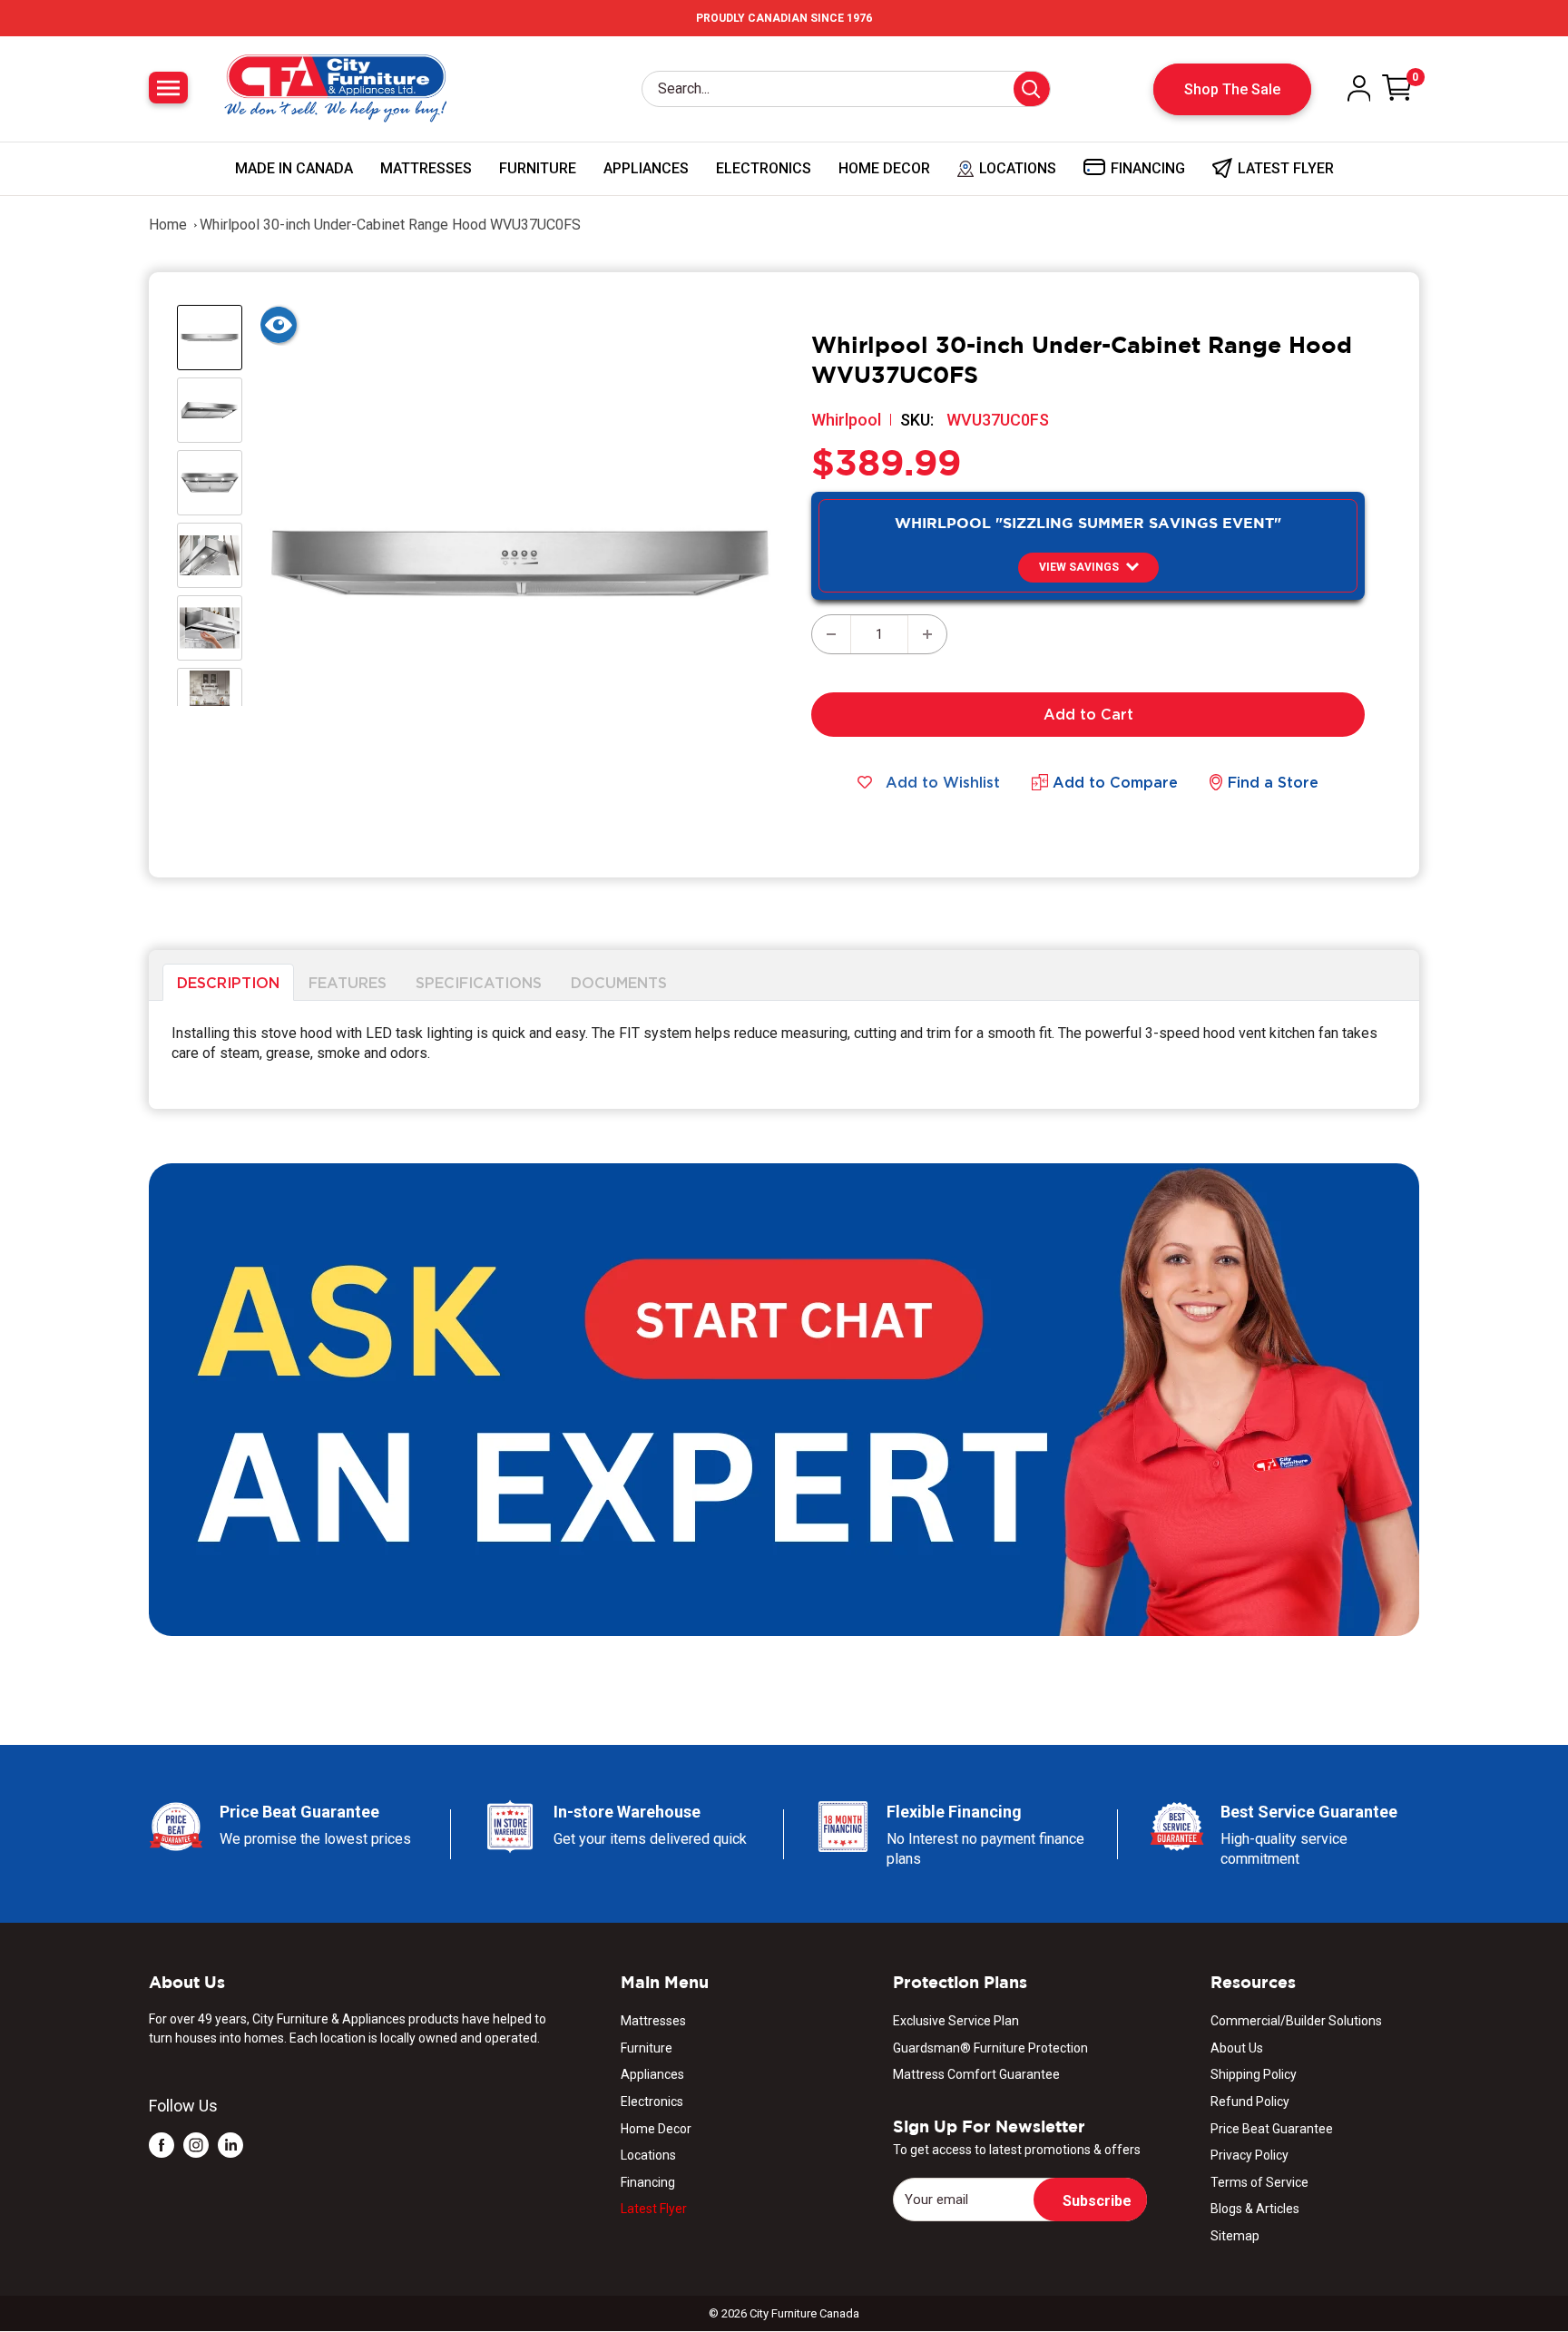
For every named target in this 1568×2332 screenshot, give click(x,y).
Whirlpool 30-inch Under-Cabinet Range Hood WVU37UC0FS (390, 225)
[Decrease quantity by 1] (831, 634)
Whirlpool (846, 420)
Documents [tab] (619, 982)
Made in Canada (294, 168)
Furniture (538, 168)
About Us (1237, 2048)
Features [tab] (348, 982)
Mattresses (426, 168)
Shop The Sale (1232, 89)
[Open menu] (168, 88)
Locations (648, 2155)
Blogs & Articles (1255, 2209)
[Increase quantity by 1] (927, 634)
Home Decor (884, 168)
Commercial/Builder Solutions (1296, 2021)
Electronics (764, 168)
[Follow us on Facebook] (162, 2145)
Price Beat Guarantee (1272, 2129)
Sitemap (1235, 2236)
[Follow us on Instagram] (196, 2145)
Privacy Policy (1249, 2155)
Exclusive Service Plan (956, 2021)
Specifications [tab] (479, 982)
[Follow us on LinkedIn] (230, 2145)
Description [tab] (228, 982)
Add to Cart (1088, 714)
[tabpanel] (784, 1055)
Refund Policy (1250, 2102)
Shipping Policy (1254, 2074)
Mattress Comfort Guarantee (976, 2074)
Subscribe (1097, 2201)
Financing (648, 2182)
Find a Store (1273, 782)
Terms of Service (1259, 2182)
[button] (1088, 568)
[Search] (1032, 89)
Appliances (646, 168)
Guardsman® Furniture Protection (990, 2048)
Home (168, 225)
